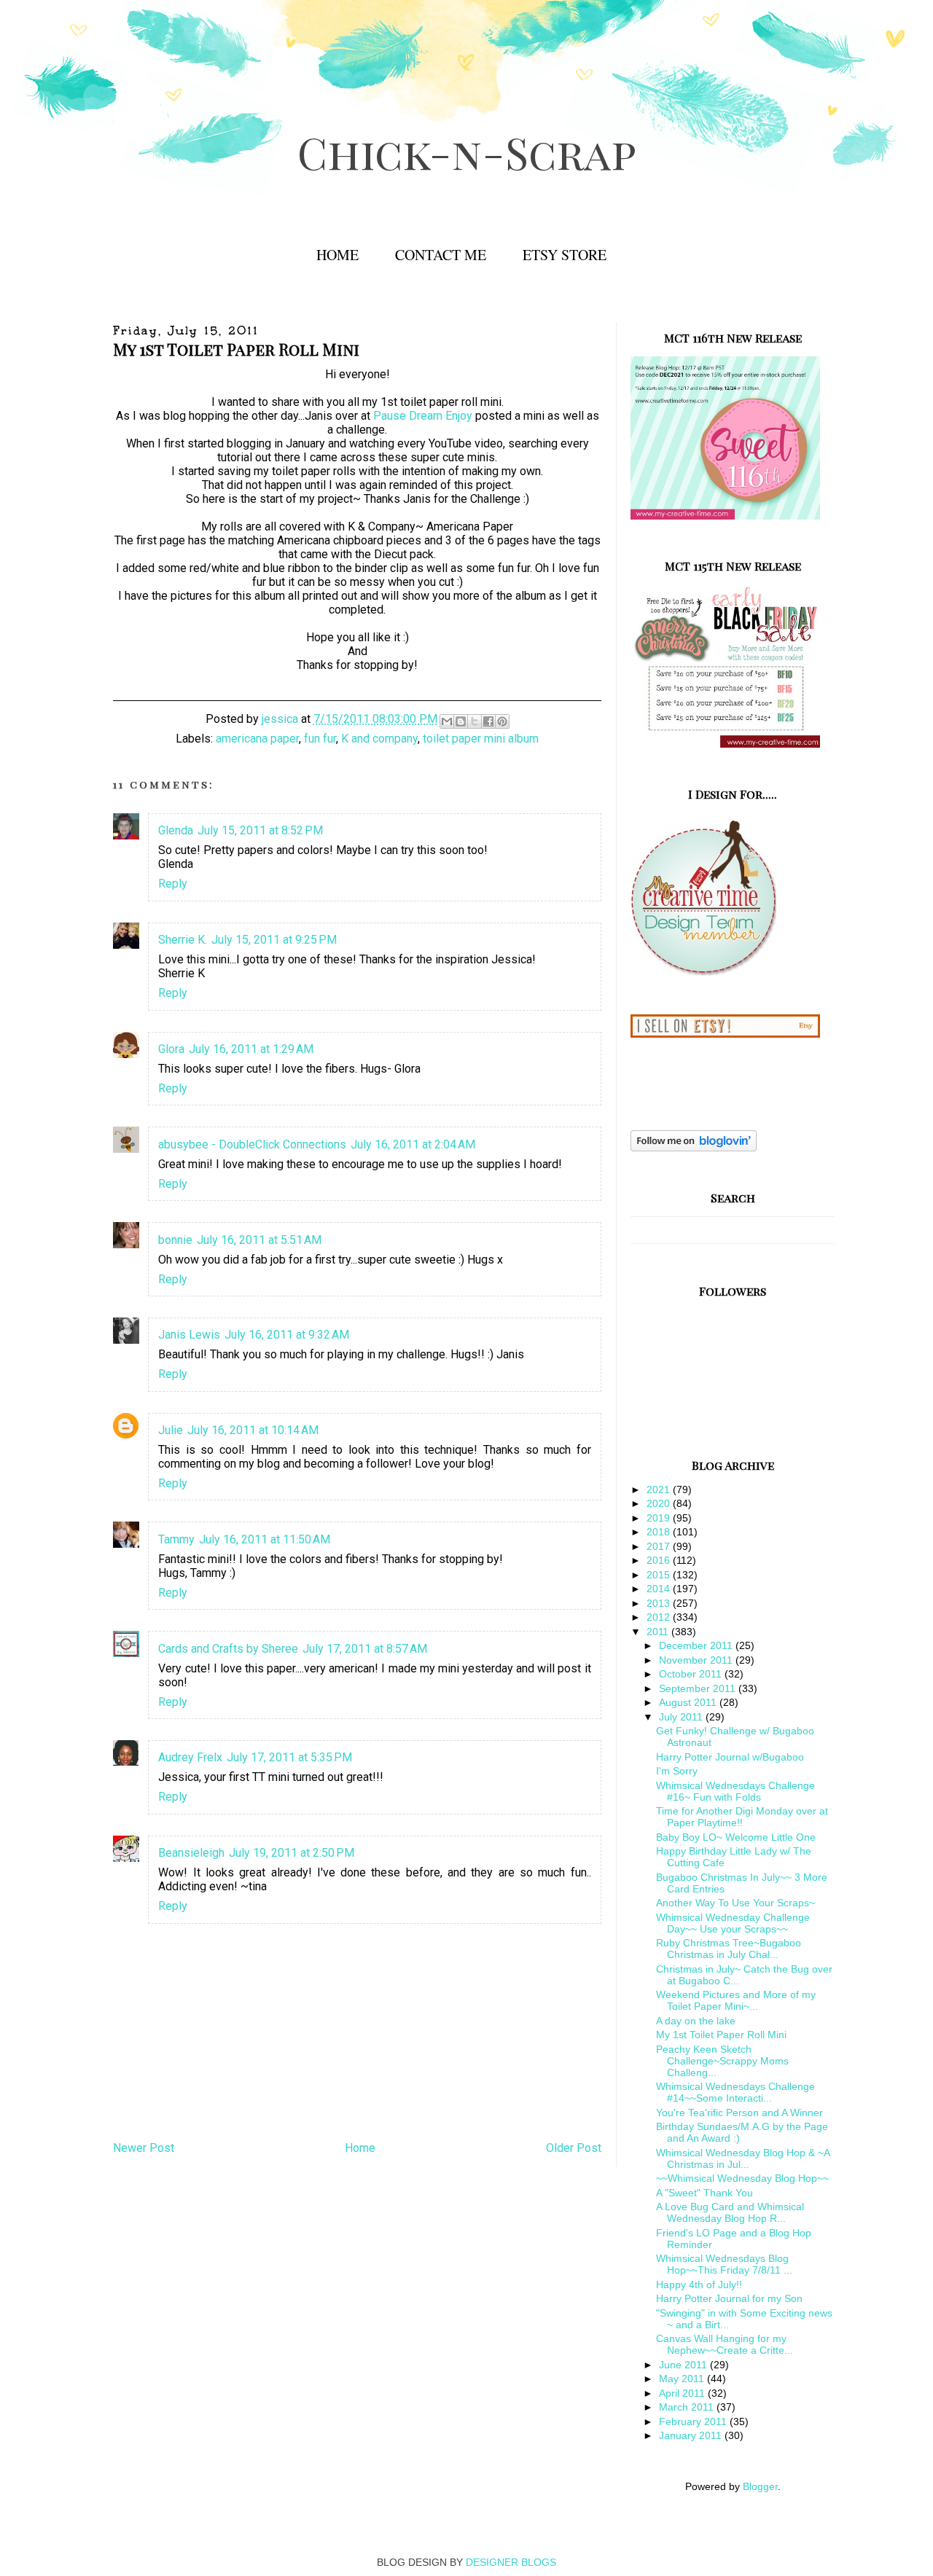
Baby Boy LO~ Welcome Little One (736, 1837)
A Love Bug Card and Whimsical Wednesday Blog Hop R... (730, 2212)
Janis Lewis (189, 1335)
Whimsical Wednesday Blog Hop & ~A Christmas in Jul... (743, 2158)
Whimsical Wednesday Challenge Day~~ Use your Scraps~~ (733, 1923)
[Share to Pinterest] (502, 721)
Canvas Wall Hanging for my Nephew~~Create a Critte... (725, 2344)
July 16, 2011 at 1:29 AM (251, 1049)
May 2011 (683, 2379)
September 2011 (699, 1688)
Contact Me (441, 255)
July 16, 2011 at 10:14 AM (253, 1430)
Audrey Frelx (190, 1757)
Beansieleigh (191, 1853)
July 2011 (682, 1717)
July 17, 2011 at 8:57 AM (365, 1649)
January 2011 (692, 2435)
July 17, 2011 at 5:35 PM (289, 1757)
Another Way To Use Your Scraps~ (735, 1903)
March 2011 (688, 2407)
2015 (660, 1575)
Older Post (574, 2148)
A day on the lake (696, 2021)
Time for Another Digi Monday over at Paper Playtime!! (742, 1817)
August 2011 (689, 1702)
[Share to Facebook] (488, 721)
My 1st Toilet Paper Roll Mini (721, 2035)
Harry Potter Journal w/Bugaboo (730, 1757)
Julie (171, 1430)
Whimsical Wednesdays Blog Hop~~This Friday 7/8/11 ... (724, 2264)
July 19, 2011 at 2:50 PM (292, 1853)
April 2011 (683, 2393)
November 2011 (697, 1660)
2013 (660, 1603)
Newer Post (144, 2148)
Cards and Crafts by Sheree (228, 1649)
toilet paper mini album (481, 739)
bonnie (175, 1240)
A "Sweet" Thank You (704, 2193)
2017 (660, 1546)
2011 (659, 1632)
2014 (660, 1589)
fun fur (320, 739)
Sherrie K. (183, 940)
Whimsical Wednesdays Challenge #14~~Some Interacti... (735, 2092)
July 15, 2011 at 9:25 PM (274, 940)
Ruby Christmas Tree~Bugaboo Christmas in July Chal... (729, 1949)
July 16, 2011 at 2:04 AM (413, 1144)
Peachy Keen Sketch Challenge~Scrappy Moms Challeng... (722, 2061)
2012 (660, 1617)
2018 (660, 1532)
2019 (660, 1518)
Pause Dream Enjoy (423, 416)
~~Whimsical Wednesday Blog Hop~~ (742, 2178)
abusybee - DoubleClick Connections (252, 1144)
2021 (660, 1489)
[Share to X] (475, 721)
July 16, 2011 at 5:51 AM (259, 1240)
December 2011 (697, 1645)
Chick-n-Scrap (467, 152)
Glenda (176, 830)
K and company (379, 739)
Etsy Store (565, 255)
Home (337, 255)
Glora (171, 1049)
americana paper (257, 739)
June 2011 (684, 2365)
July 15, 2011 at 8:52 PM (260, 830)
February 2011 (694, 2422)
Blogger (760, 2486)
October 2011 (692, 1674)
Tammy (176, 1539)
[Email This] (447, 721)
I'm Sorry (677, 1771)
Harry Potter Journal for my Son (729, 2298)
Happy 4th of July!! (699, 2285)
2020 (660, 1503)
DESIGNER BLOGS (511, 2562)
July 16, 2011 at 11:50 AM (265, 1539)
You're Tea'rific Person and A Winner (739, 2113)
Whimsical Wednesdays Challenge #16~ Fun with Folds (735, 1791)
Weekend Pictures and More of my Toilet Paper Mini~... (736, 2000)
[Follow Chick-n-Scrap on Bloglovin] (694, 1148)
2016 (660, 1560)
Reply (173, 884)
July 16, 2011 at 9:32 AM (287, 1335)
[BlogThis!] (461, 721)
